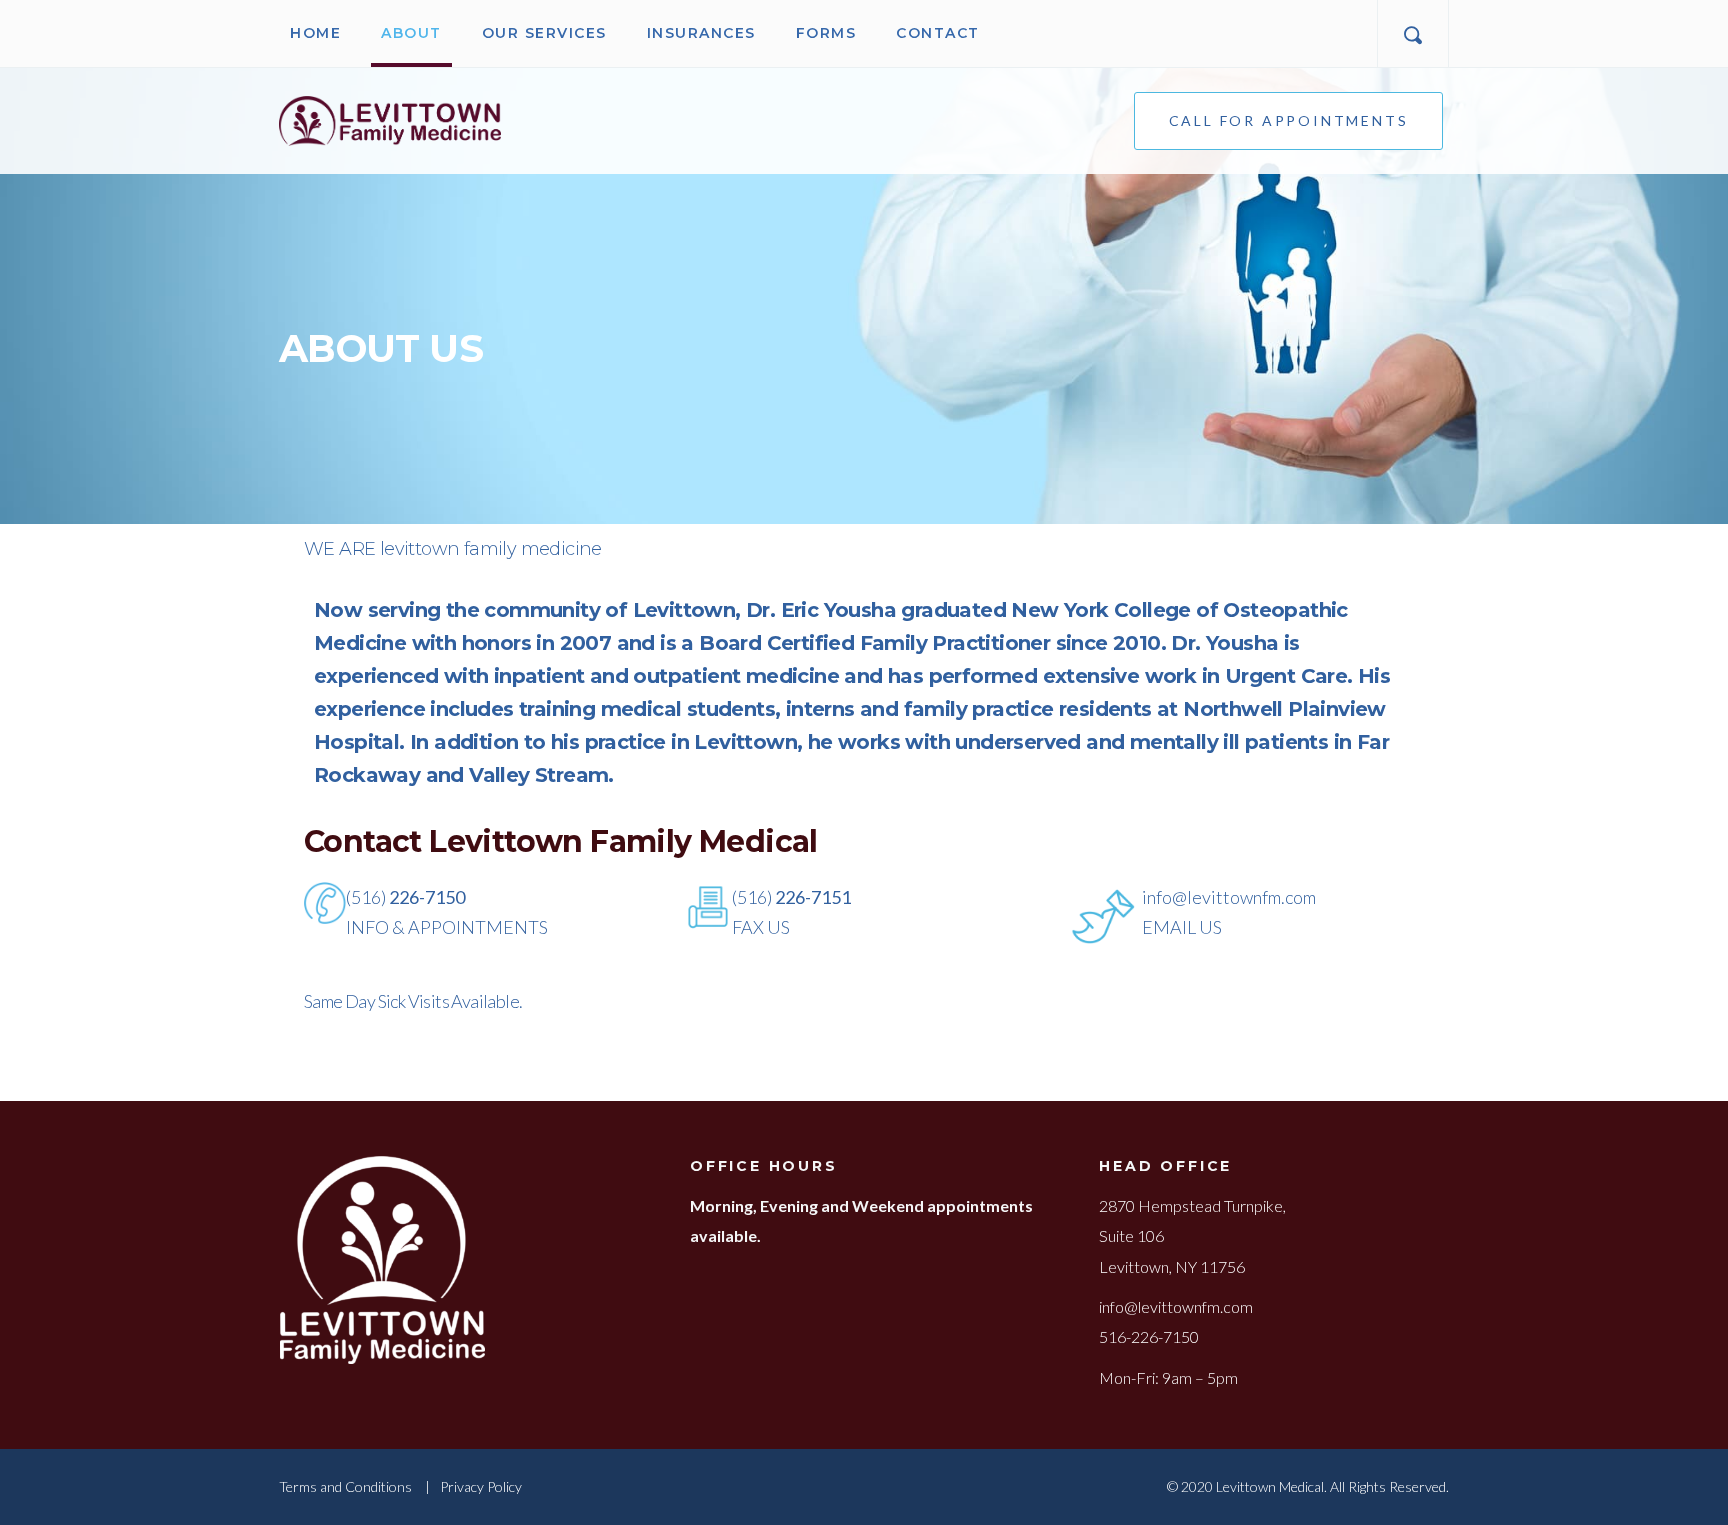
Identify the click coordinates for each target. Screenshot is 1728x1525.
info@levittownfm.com (1176, 1306)
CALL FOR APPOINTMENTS (1289, 120)
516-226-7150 (1149, 1336)
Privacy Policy (481, 1486)
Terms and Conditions (345, 1486)
